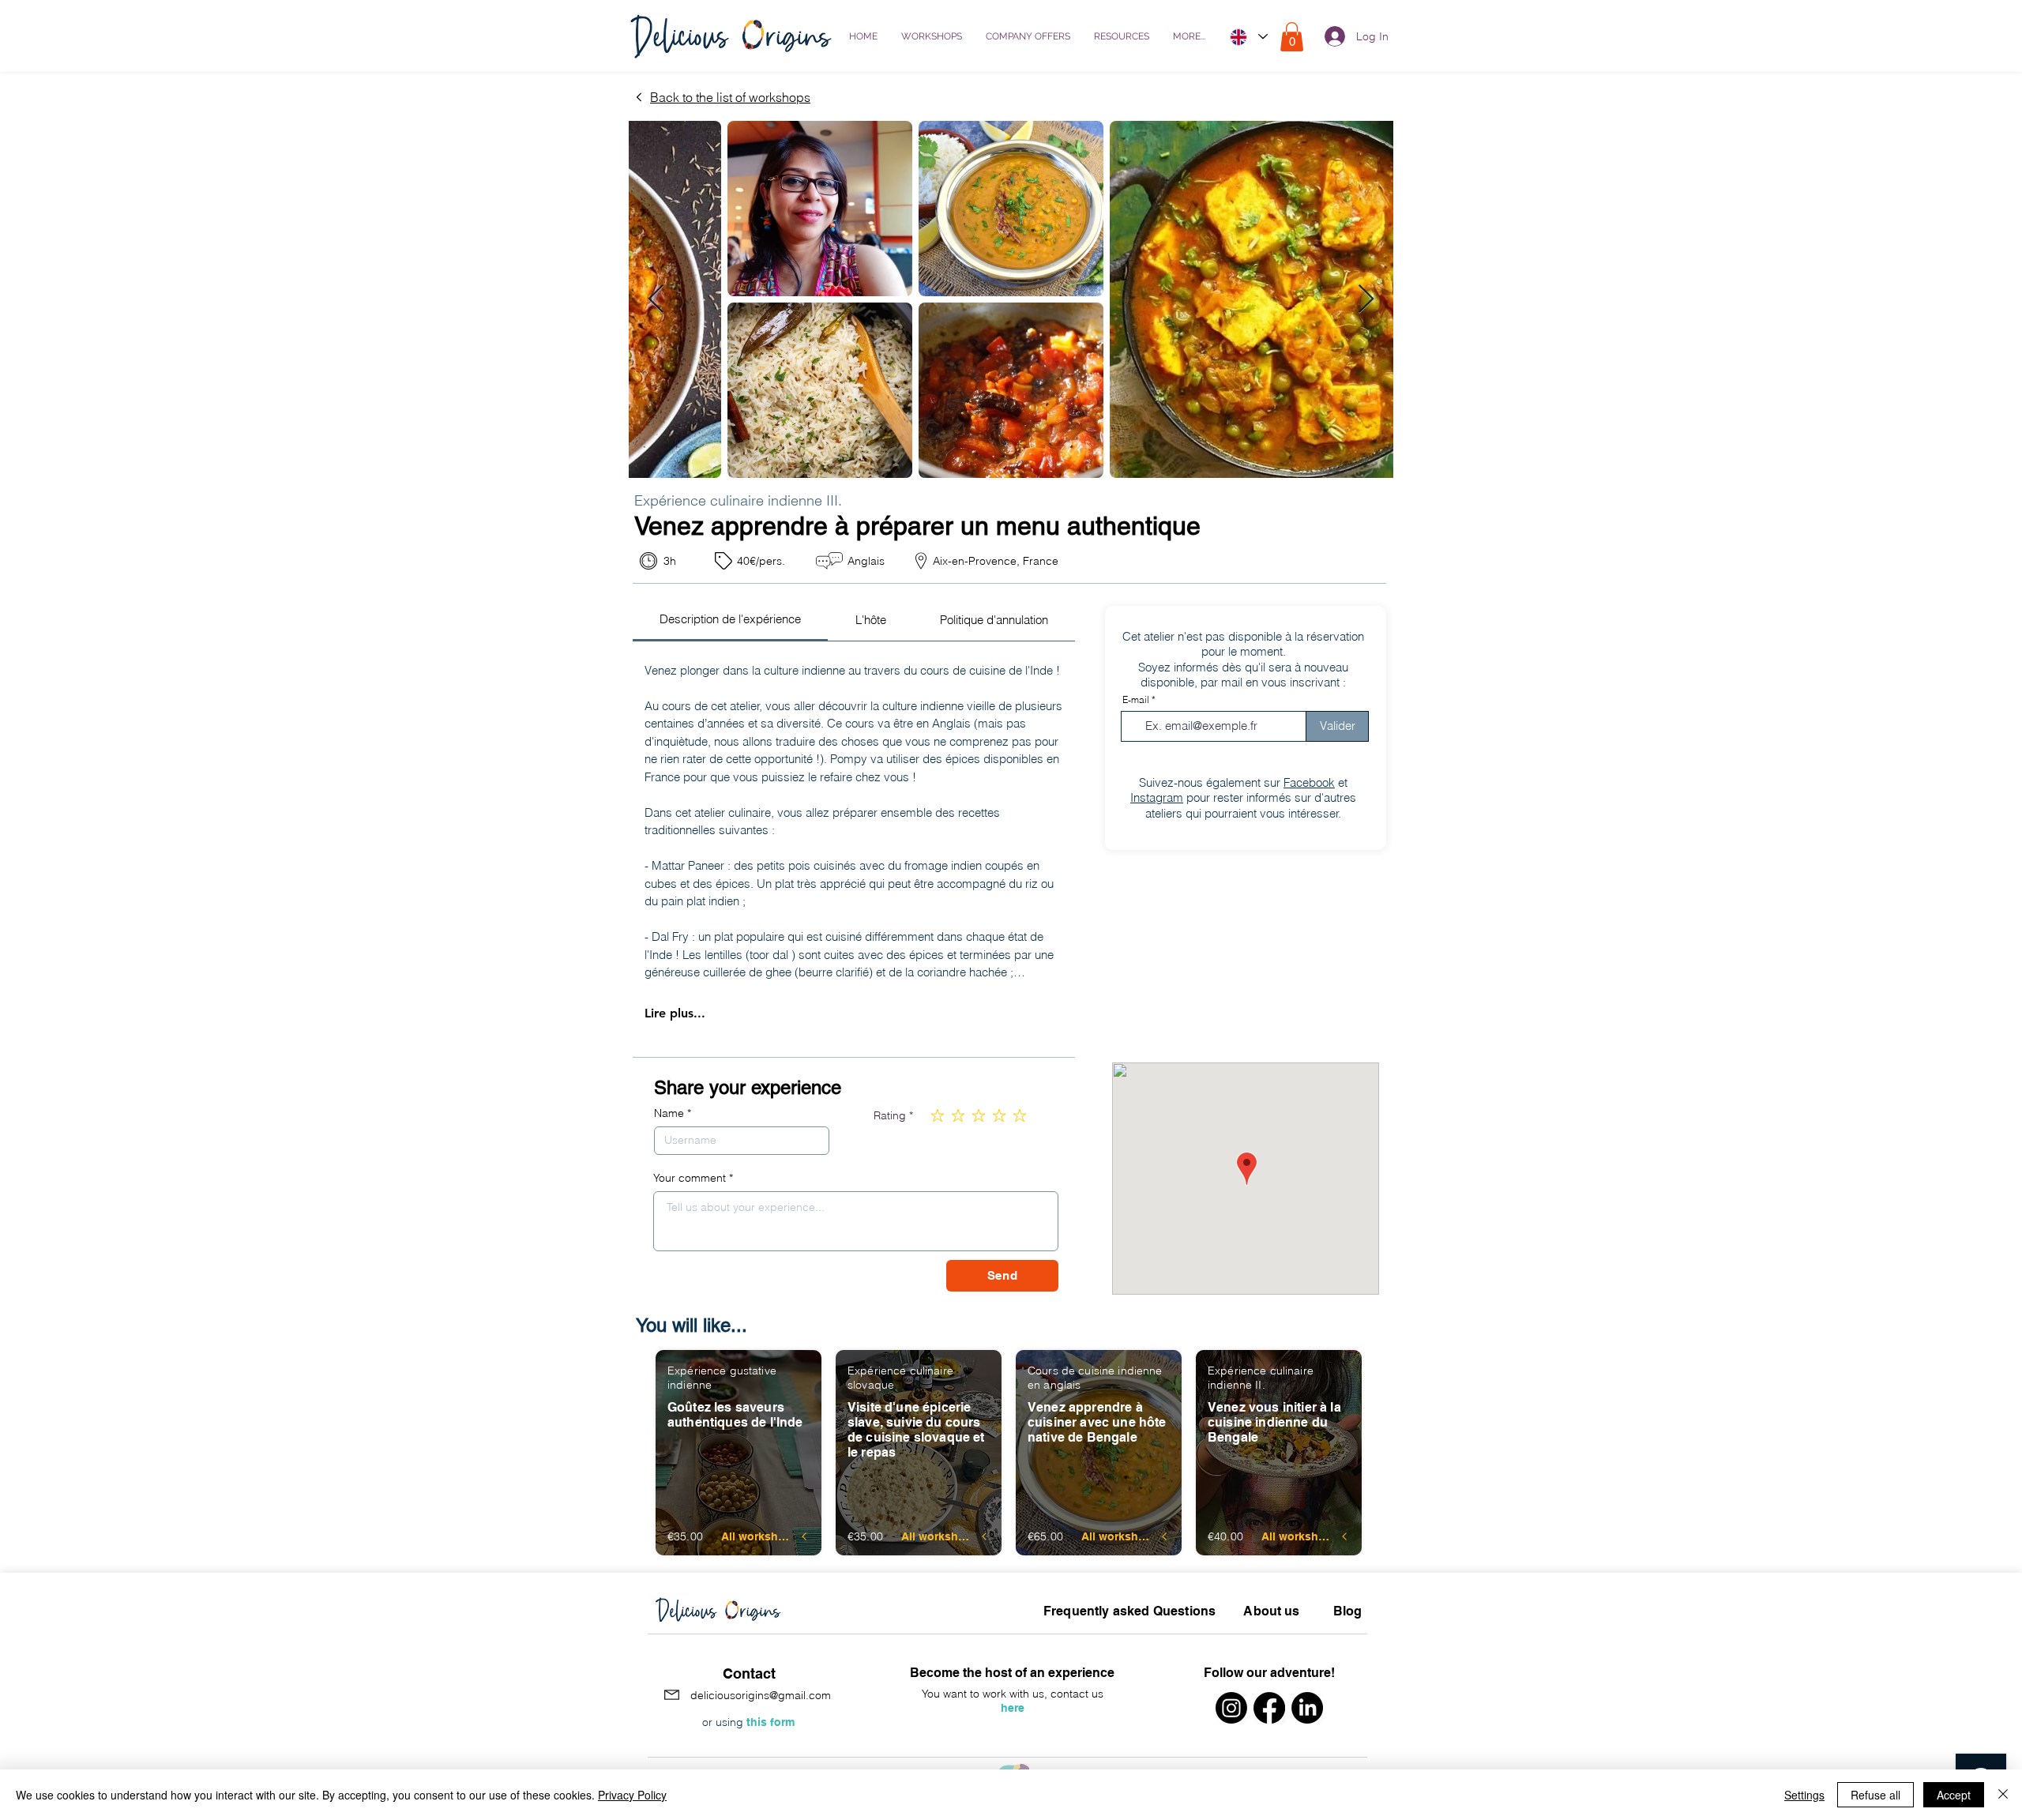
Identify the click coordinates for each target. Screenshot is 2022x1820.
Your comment (690, 1178)
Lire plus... (675, 1013)
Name (669, 1113)
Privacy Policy (632, 1795)
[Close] (2003, 1795)
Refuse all (1875, 1795)
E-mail (1136, 700)
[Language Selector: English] (1248, 37)
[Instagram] (1231, 1708)
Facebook (1309, 782)
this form (770, 1722)
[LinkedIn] (1307, 1708)
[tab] (730, 620)
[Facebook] (1269, 1708)
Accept (1954, 1795)
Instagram (1157, 797)
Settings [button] (1804, 1795)
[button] (1122, 37)
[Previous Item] (656, 300)
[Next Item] (1366, 300)
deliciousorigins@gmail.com (761, 1695)
